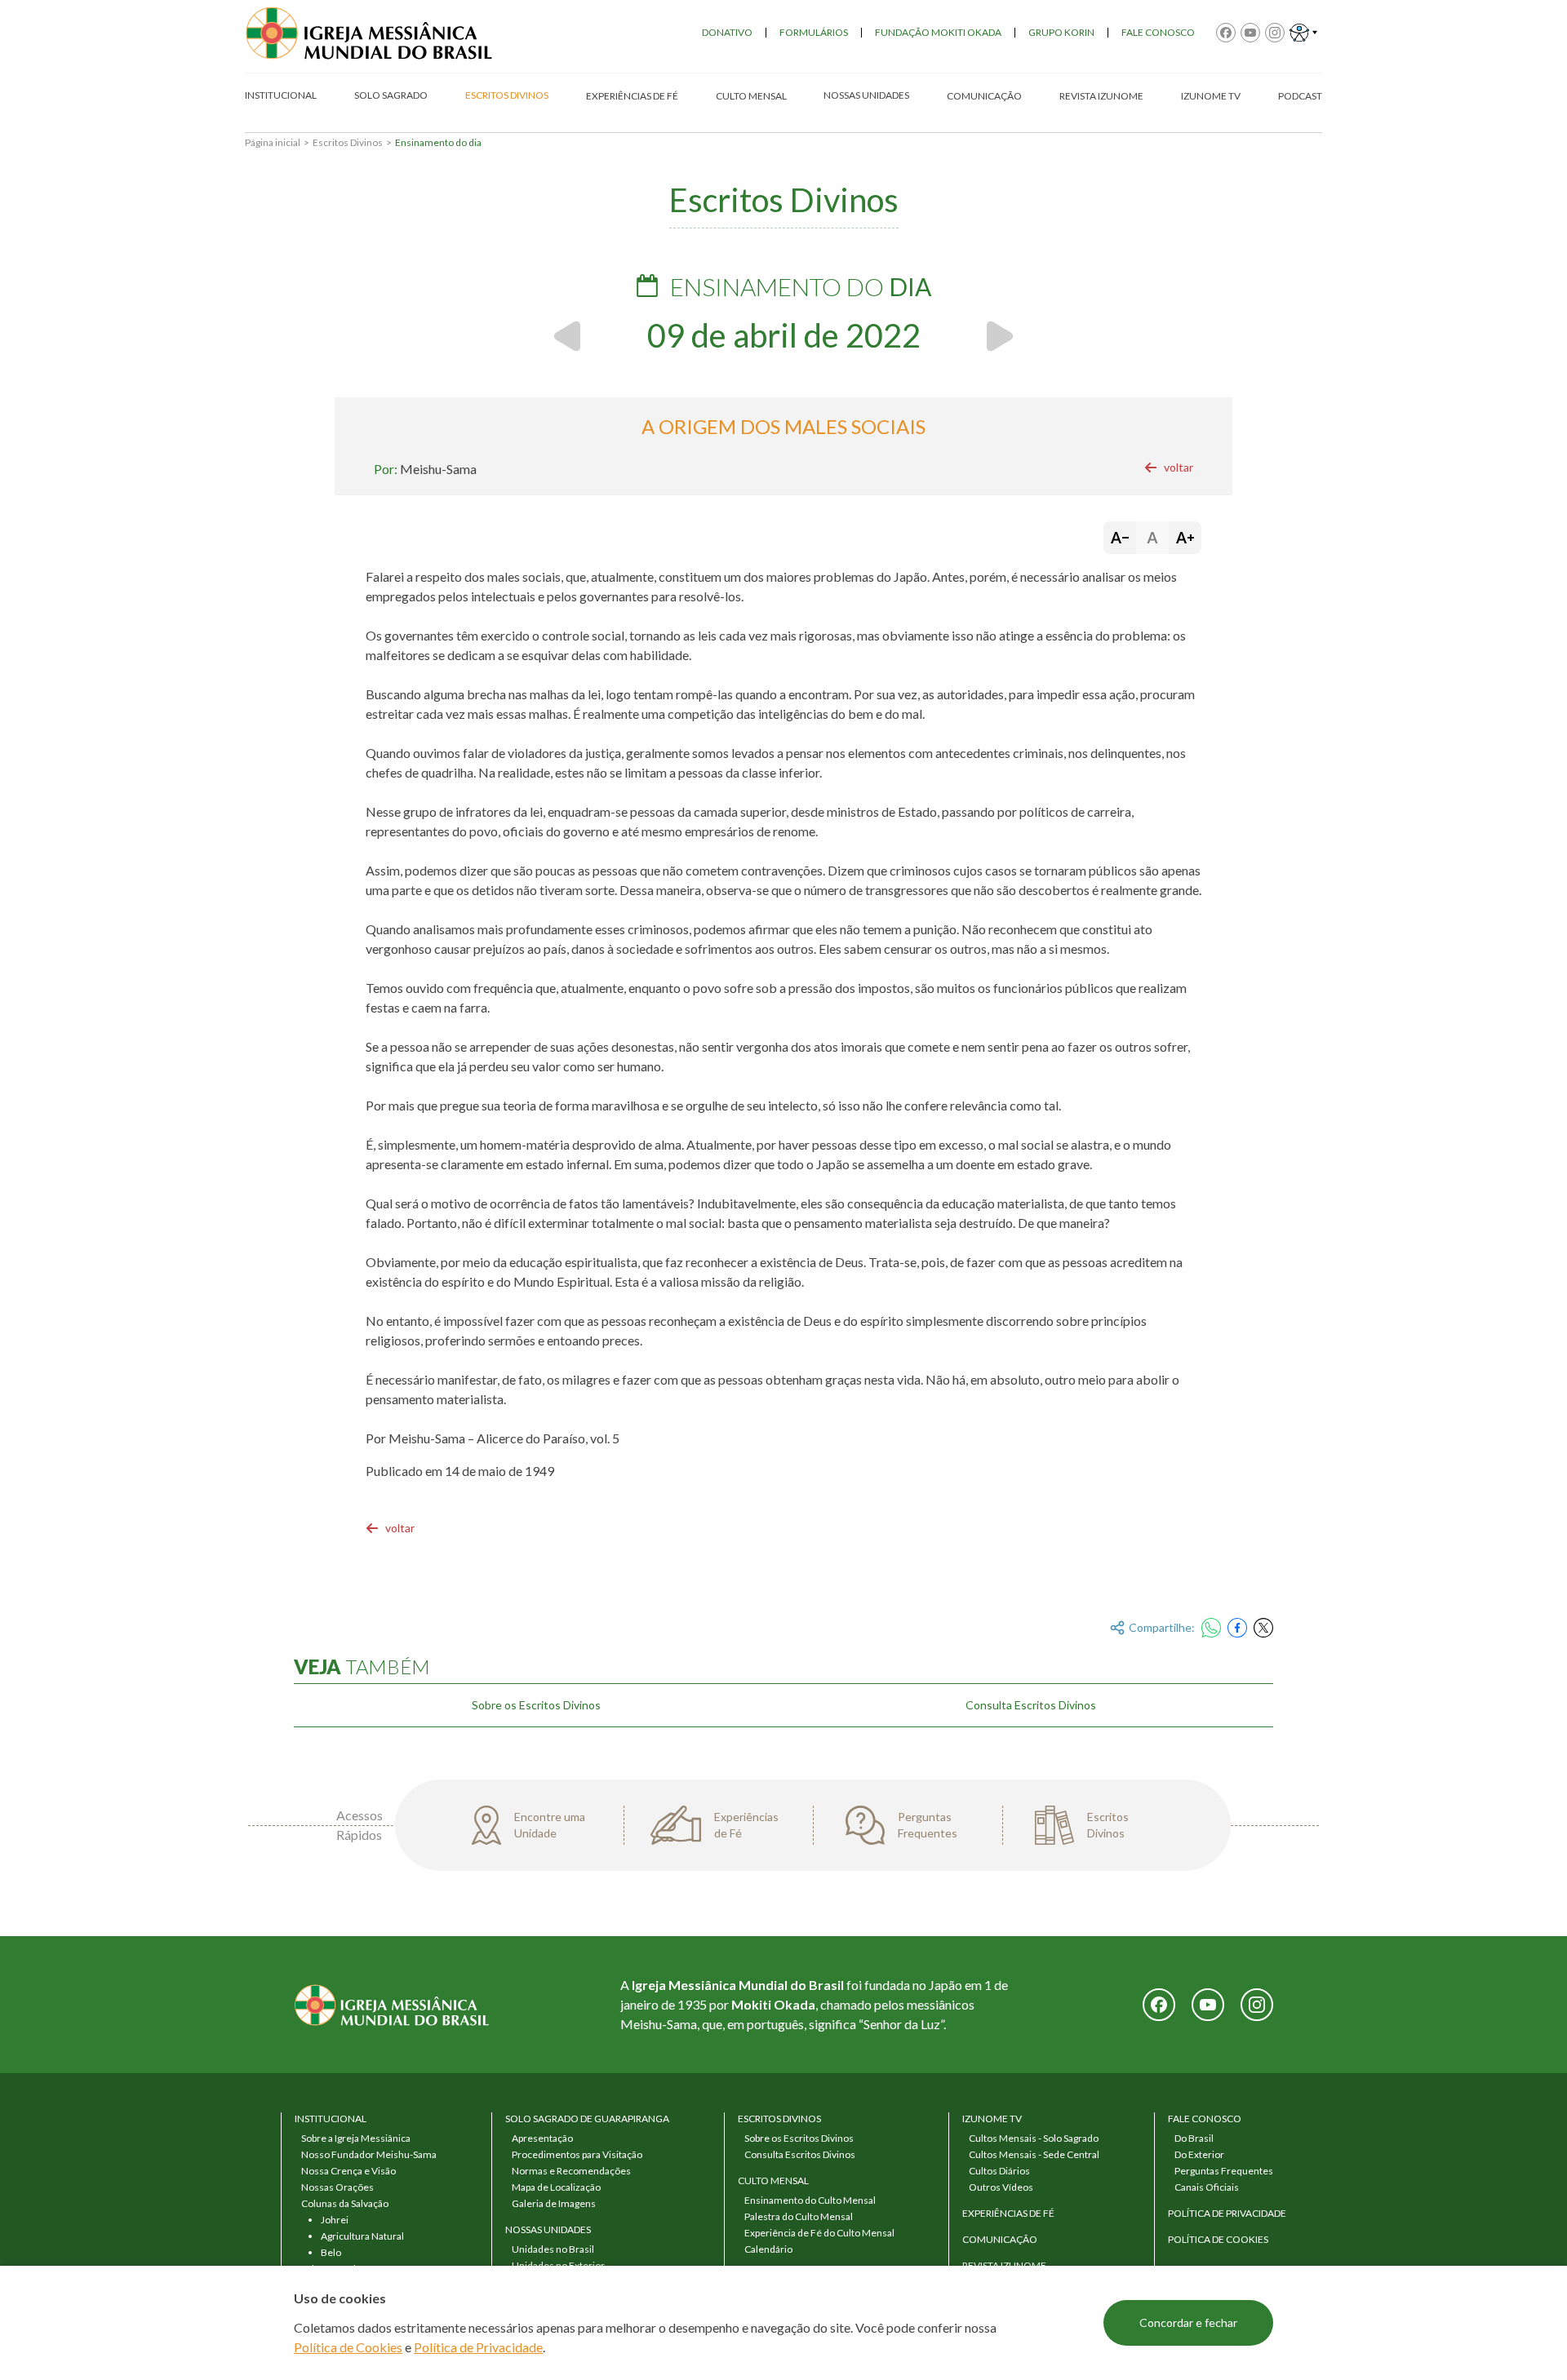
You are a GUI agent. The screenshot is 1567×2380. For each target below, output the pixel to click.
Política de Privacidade (478, 2347)
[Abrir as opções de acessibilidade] (1303, 33)
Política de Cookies (348, 2347)
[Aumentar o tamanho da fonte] (1185, 538)
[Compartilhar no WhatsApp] (1211, 1628)
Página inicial (273, 142)
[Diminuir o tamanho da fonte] (1120, 538)
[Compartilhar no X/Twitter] (1263, 1628)
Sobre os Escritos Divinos (536, 1705)
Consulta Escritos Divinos (1031, 1705)
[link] (1169, 468)
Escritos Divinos (348, 142)
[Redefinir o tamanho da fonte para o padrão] (1152, 538)
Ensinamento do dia (438, 142)
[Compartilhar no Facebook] (1237, 1628)
